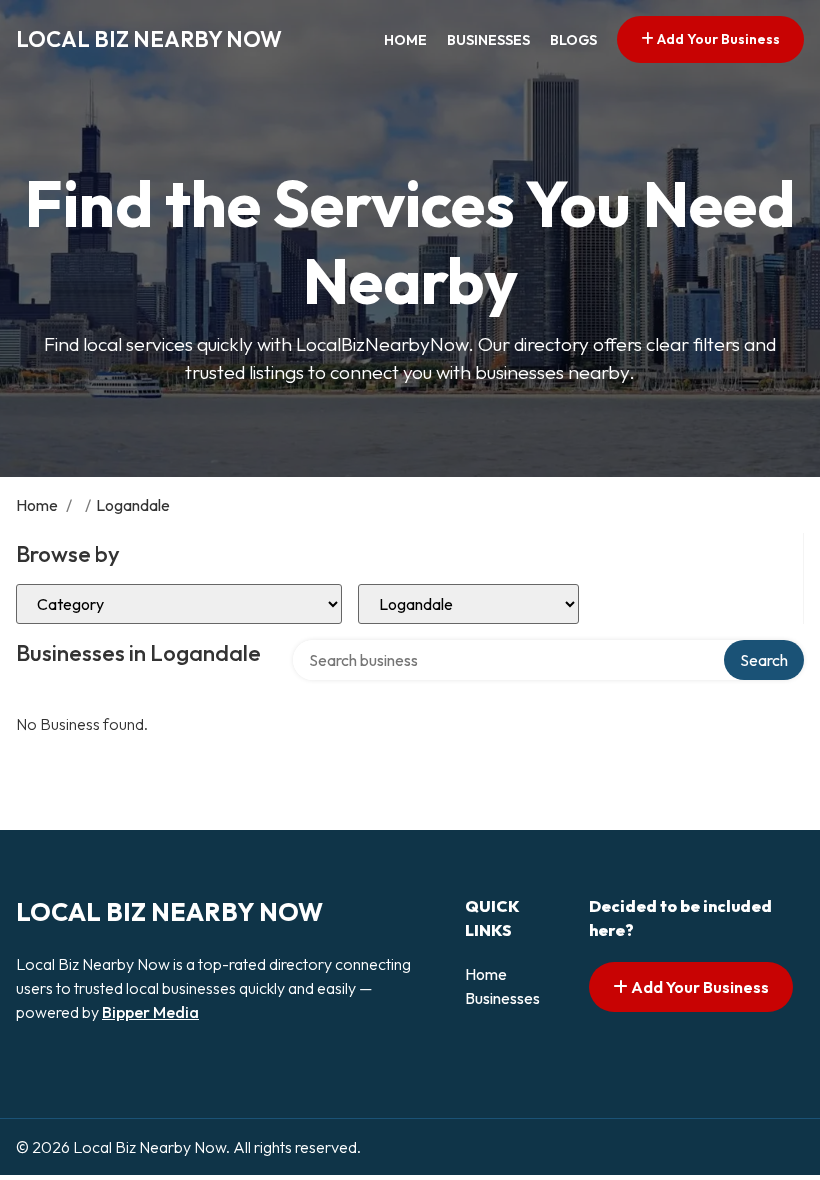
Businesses (488, 40)
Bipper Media (150, 1012)
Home (405, 40)
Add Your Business (717, 39)
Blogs (573, 40)
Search (764, 660)
